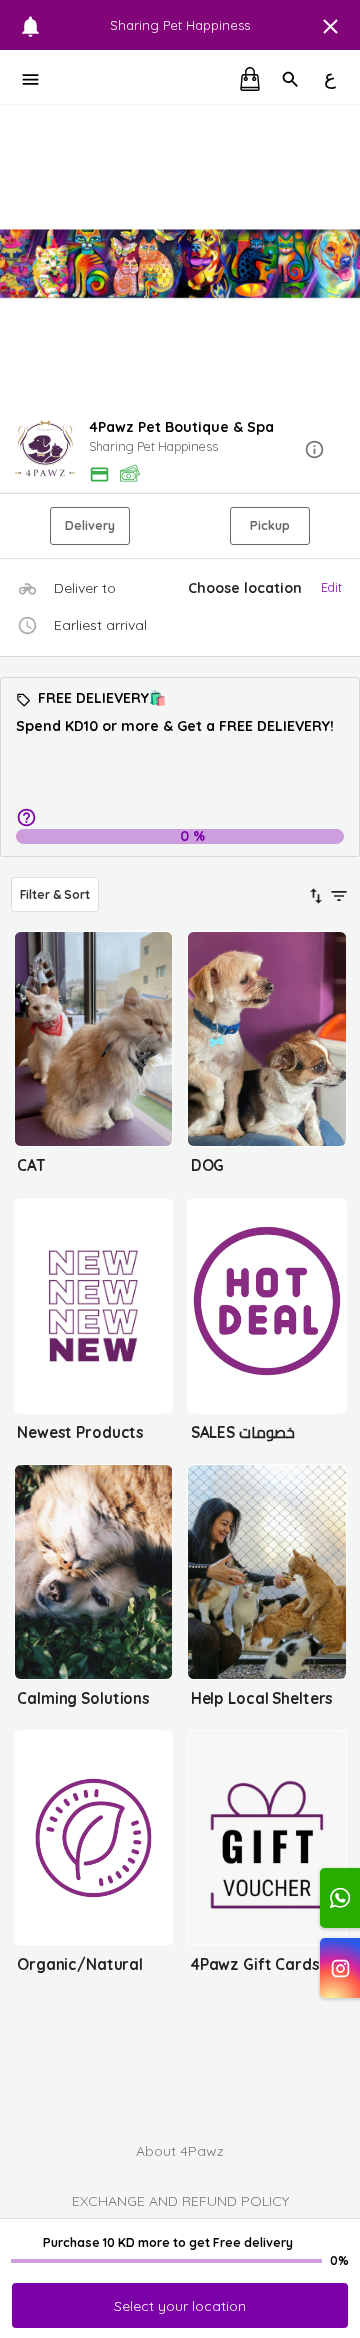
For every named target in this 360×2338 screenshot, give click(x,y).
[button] (180, 450)
